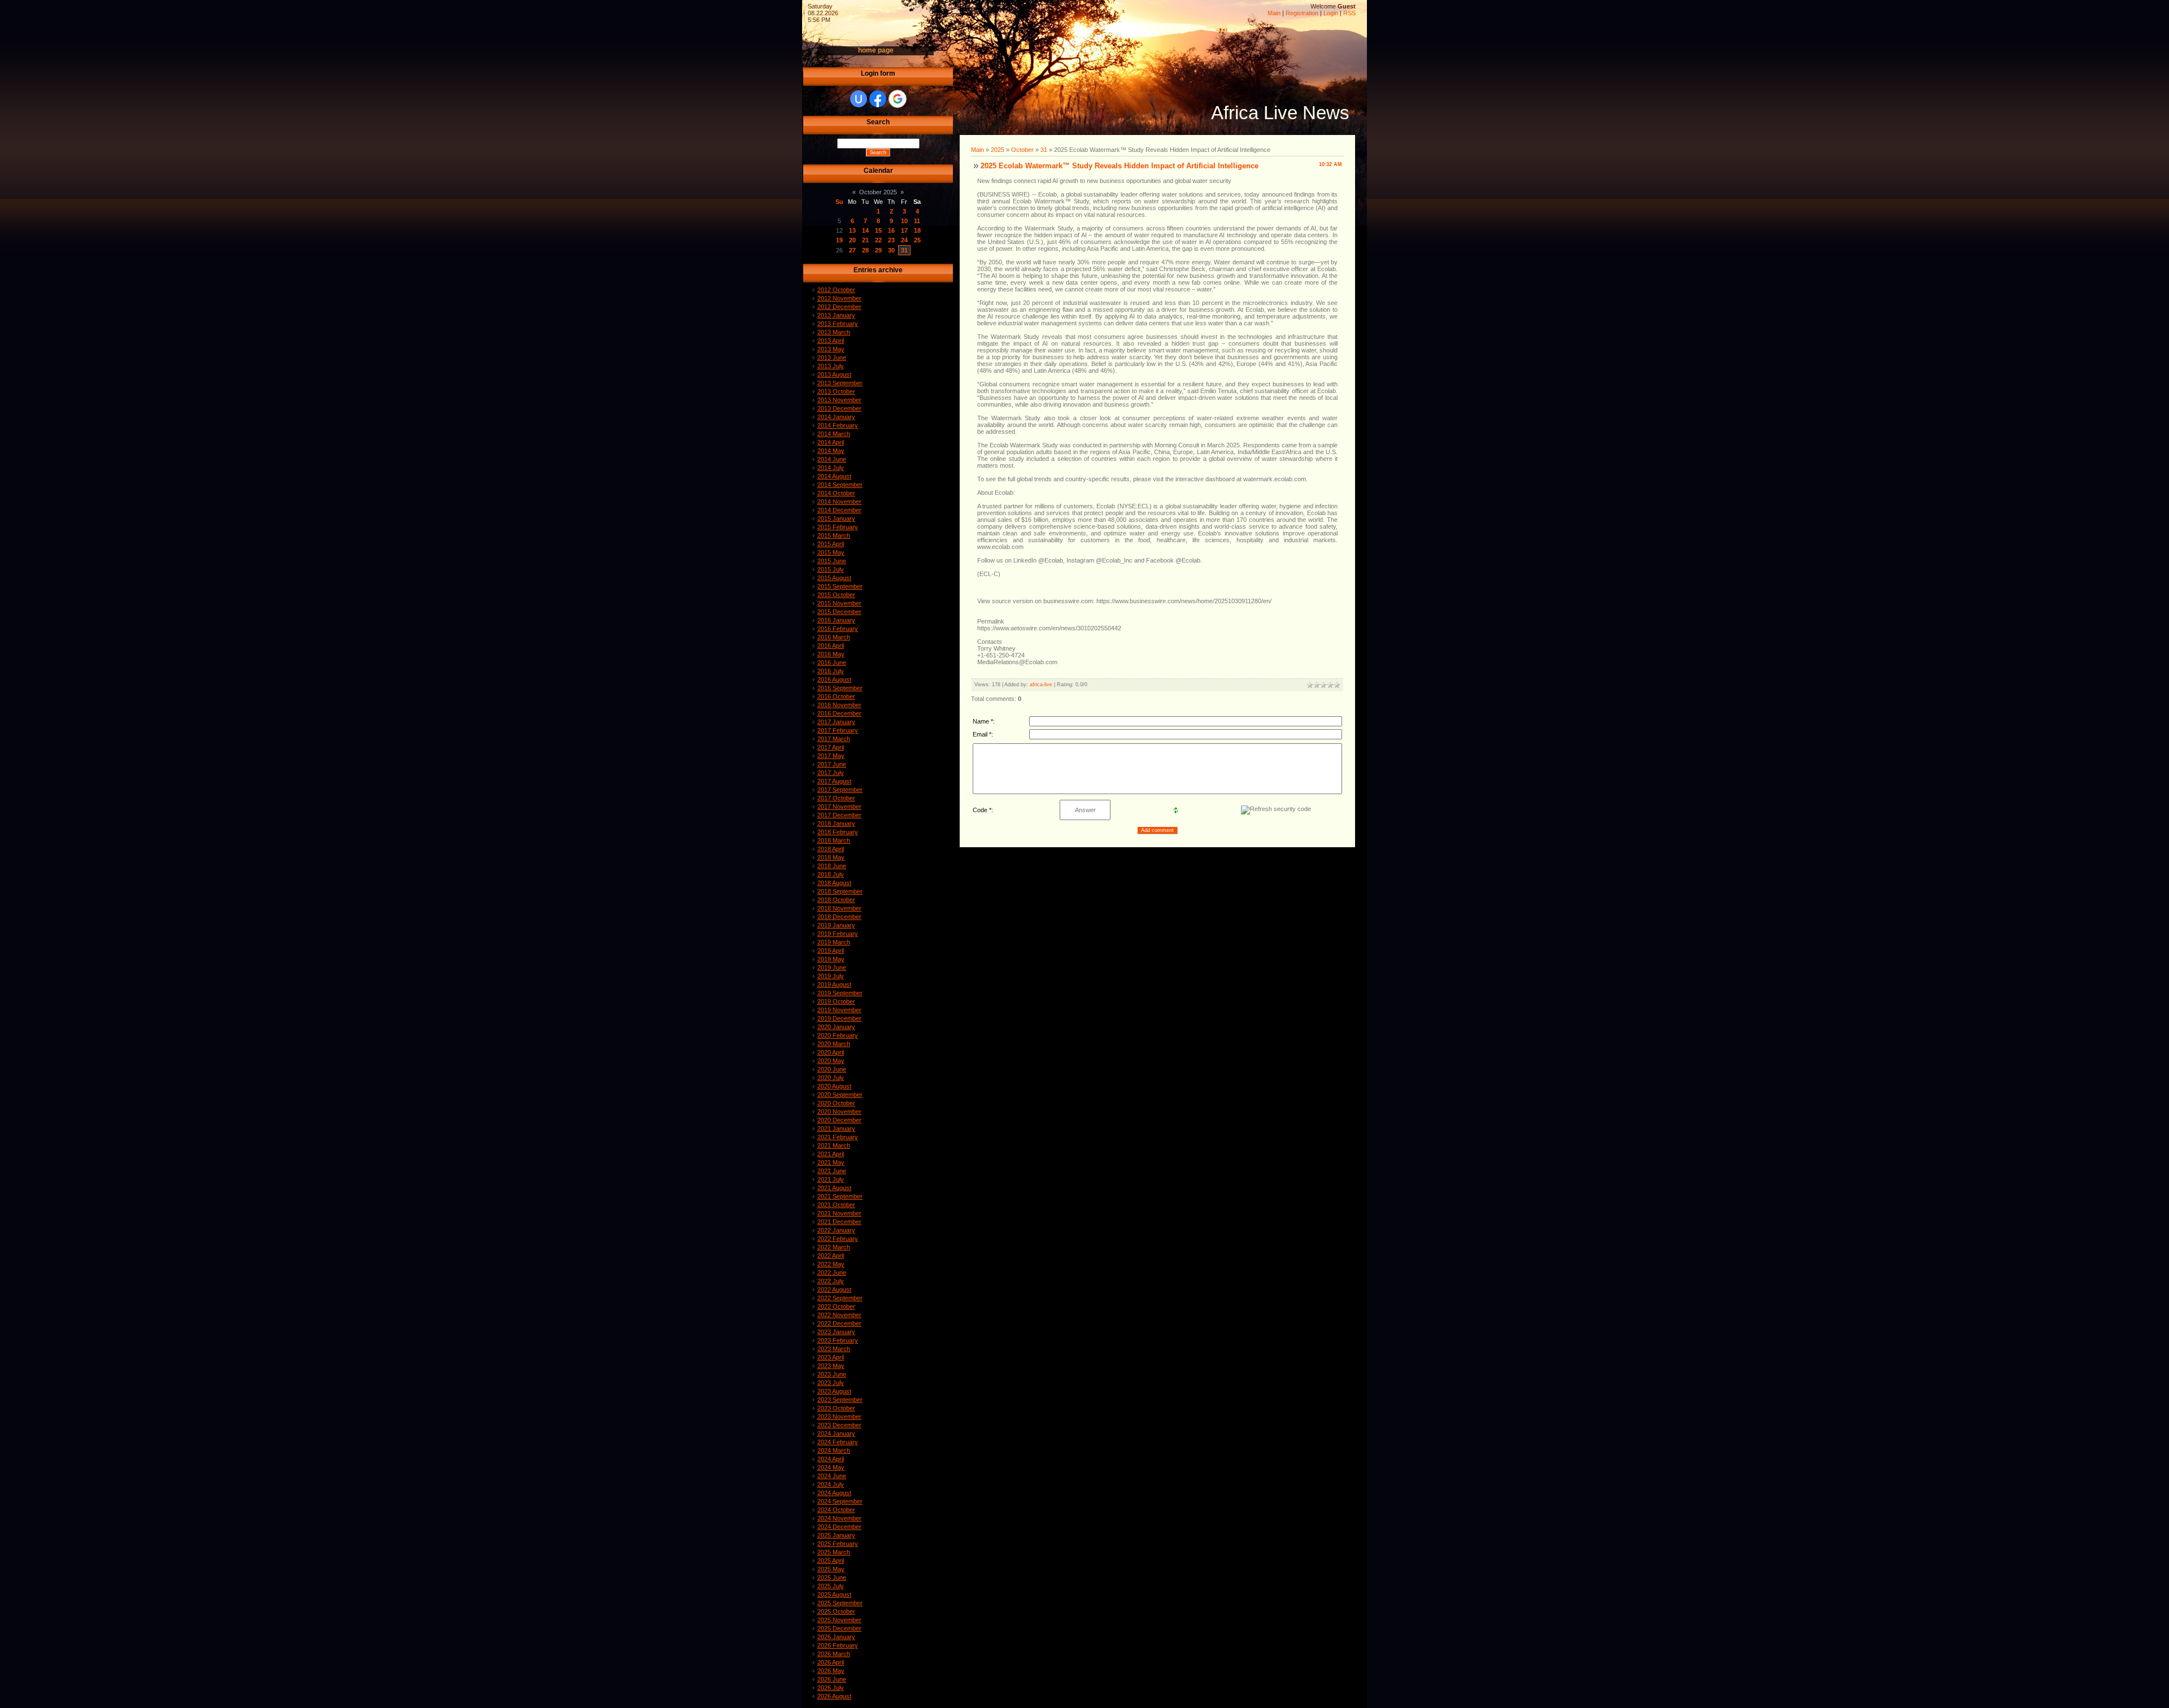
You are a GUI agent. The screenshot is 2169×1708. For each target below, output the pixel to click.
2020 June (832, 1069)
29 (878, 250)
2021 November (839, 1213)
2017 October (836, 798)
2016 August (834, 679)
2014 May (831, 451)
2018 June (832, 866)
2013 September (840, 383)
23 (891, 240)
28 (865, 250)
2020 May (831, 1061)
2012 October (836, 290)
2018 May (831, 857)
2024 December (839, 1527)
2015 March (834, 535)
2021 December (839, 1222)
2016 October (836, 696)
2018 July (831, 874)
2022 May (831, 1264)
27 (852, 250)
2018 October (836, 900)
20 (852, 240)
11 (917, 221)
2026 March (834, 1654)
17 (904, 230)
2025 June (832, 1578)
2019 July (831, 976)
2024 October (836, 1510)
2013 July (831, 366)
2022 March (834, 1247)
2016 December (839, 713)
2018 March (834, 840)
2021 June (832, 1171)
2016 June (832, 663)
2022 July (831, 1281)
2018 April (831, 849)
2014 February (838, 425)
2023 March (834, 1349)
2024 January (836, 1433)
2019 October (836, 1001)
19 (839, 240)
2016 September (840, 688)
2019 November (839, 1010)
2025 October (836, 1611)
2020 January (836, 1027)
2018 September (840, 891)
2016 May (831, 654)
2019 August (834, 984)
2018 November (839, 908)
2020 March (834, 1044)
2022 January (836, 1230)
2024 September (840, 1501)
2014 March (834, 434)
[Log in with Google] (898, 99)
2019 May (831, 959)
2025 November (839, 1620)
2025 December (839, 1628)
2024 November (839, 1518)
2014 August (834, 476)
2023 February (838, 1340)
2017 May (831, 756)
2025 (998, 150)
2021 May (831, 1162)
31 (904, 250)
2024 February (838, 1442)
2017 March (834, 739)
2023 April (831, 1357)
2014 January (836, 417)
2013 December (839, 408)
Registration (1302, 13)
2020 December (839, 1120)
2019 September (840, 993)
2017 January (836, 722)
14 (865, 230)
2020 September (840, 1095)
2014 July (831, 468)
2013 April (831, 341)
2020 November (839, 1112)
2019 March (834, 942)
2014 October (836, 493)
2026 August (834, 1696)
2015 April (831, 544)
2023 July (831, 1383)
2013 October (836, 391)
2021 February (838, 1137)
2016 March (834, 637)
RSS (1349, 13)
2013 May (831, 349)
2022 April (831, 1256)
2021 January (836, 1128)
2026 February (838, 1645)
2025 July (831, 1586)
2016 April (831, 646)
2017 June (832, 764)
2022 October (836, 1306)
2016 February (838, 629)
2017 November (839, 807)
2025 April (831, 1561)
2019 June (832, 968)
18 (917, 230)
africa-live (1041, 685)
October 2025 (878, 192)
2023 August (834, 1391)
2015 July (831, 569)
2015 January (836, 518)
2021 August (834, 1188)
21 (865, 240)
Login (1331, 13)
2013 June (832, 358)
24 (904, 240)
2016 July (831, 671)
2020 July (831, 1078)
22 (878, 240)
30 (891, 250)
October (1022, 150)
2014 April (831, 442)
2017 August (834, 781)
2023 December (839, 1425)
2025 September (840, 1603)
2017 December (839, 815)
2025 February (838, 1544)
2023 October (836, 1408)
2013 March (834, 332)
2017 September (840, 790)
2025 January (836, 1535)
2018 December (839, 917)
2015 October (836, 595)
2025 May (831, 1569)
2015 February (838, 527)
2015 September (840, 586)
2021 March (834, 1145)
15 (878, 230)
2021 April (831, 1154)
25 (917, 240)
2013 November (839, 400)
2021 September (840, 1196)
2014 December (839, 510)
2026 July (831, 1688)
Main (1274, 13)
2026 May (831, 1671)
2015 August (834, 578)
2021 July (831, 1179)
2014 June (832, 459)
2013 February (838, 324)
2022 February (838, 1239)
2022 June (832, 1273)
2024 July (831, 1484)
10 (904, 221)
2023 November (839, 1417)
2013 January (836, 315)
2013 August (834, 374)
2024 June (832, 1476)
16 (891, 230)
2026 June (832, 1679)
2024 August (834, 1493)
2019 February (838, 934)
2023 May (831, 1366)
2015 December (839, 612)
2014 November (839, 502)
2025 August (834, 1594)
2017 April (831, 747)
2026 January (836, 1637)
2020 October (836, 1103)
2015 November (839, 603)
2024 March (834, 1450)
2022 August (834, 1289)
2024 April (831, 1459)
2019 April (831, 951)
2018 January (836, 823)
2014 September (840, 485)
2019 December (839, 1018)
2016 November (839, 705)
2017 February (838, 730)
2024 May (831, 1467)
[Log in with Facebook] (878, 99)
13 (852, 230)
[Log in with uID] (859, 99)
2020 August (834, 1086)
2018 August (834, 883)
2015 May (831, 552)
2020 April (831, 1052)
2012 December (839, 307)
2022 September (840, 1298)
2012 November (839, 298)
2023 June (832, 1374)
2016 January (836, 620)
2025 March (834, 1552)
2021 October (836, 1205)
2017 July (831, 773)
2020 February (838, 1035)
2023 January (836, 1332)
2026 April (831, 1662)
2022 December (839, 1323)
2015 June (832, 561)
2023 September (840, 1400)
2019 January (836, 925)
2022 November (839, 1315)
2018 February (838, 832)
